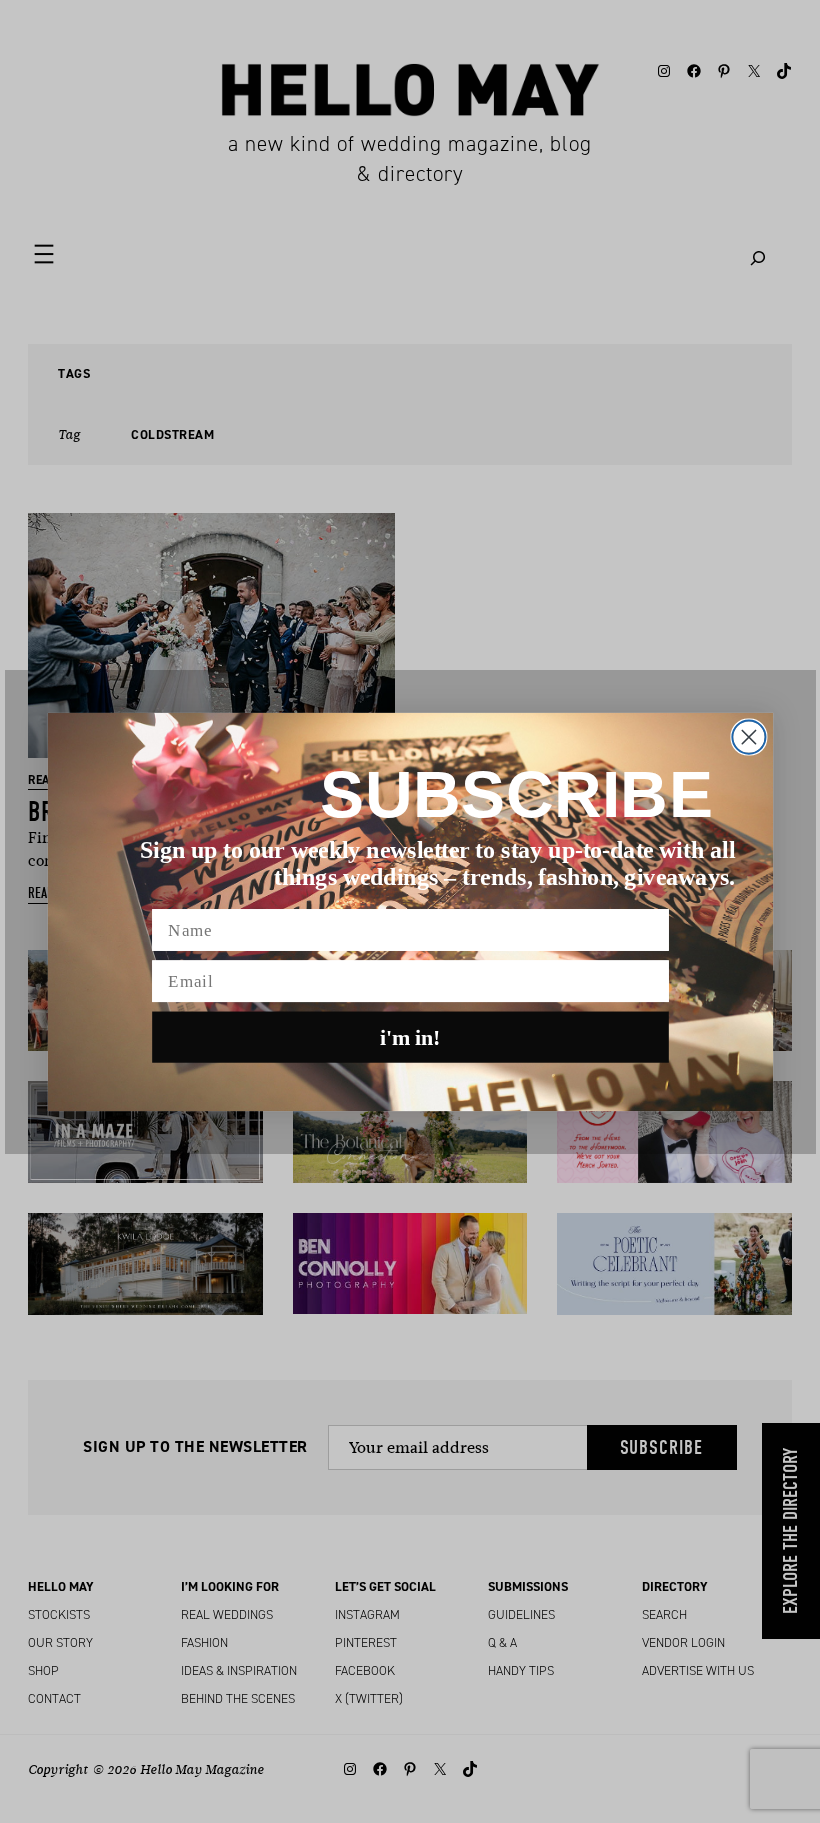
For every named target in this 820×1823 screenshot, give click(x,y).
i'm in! (410, 1037)
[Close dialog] (748, 736)
